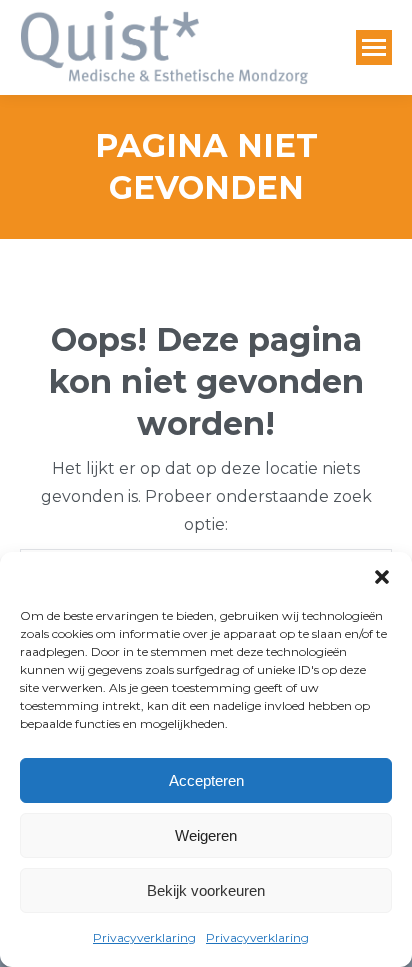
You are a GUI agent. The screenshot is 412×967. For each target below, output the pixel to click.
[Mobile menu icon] (374, 47)
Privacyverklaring (144, 937)
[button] (382, 577)
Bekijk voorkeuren (206, 890)
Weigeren (206, 835)
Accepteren (206, 780)
